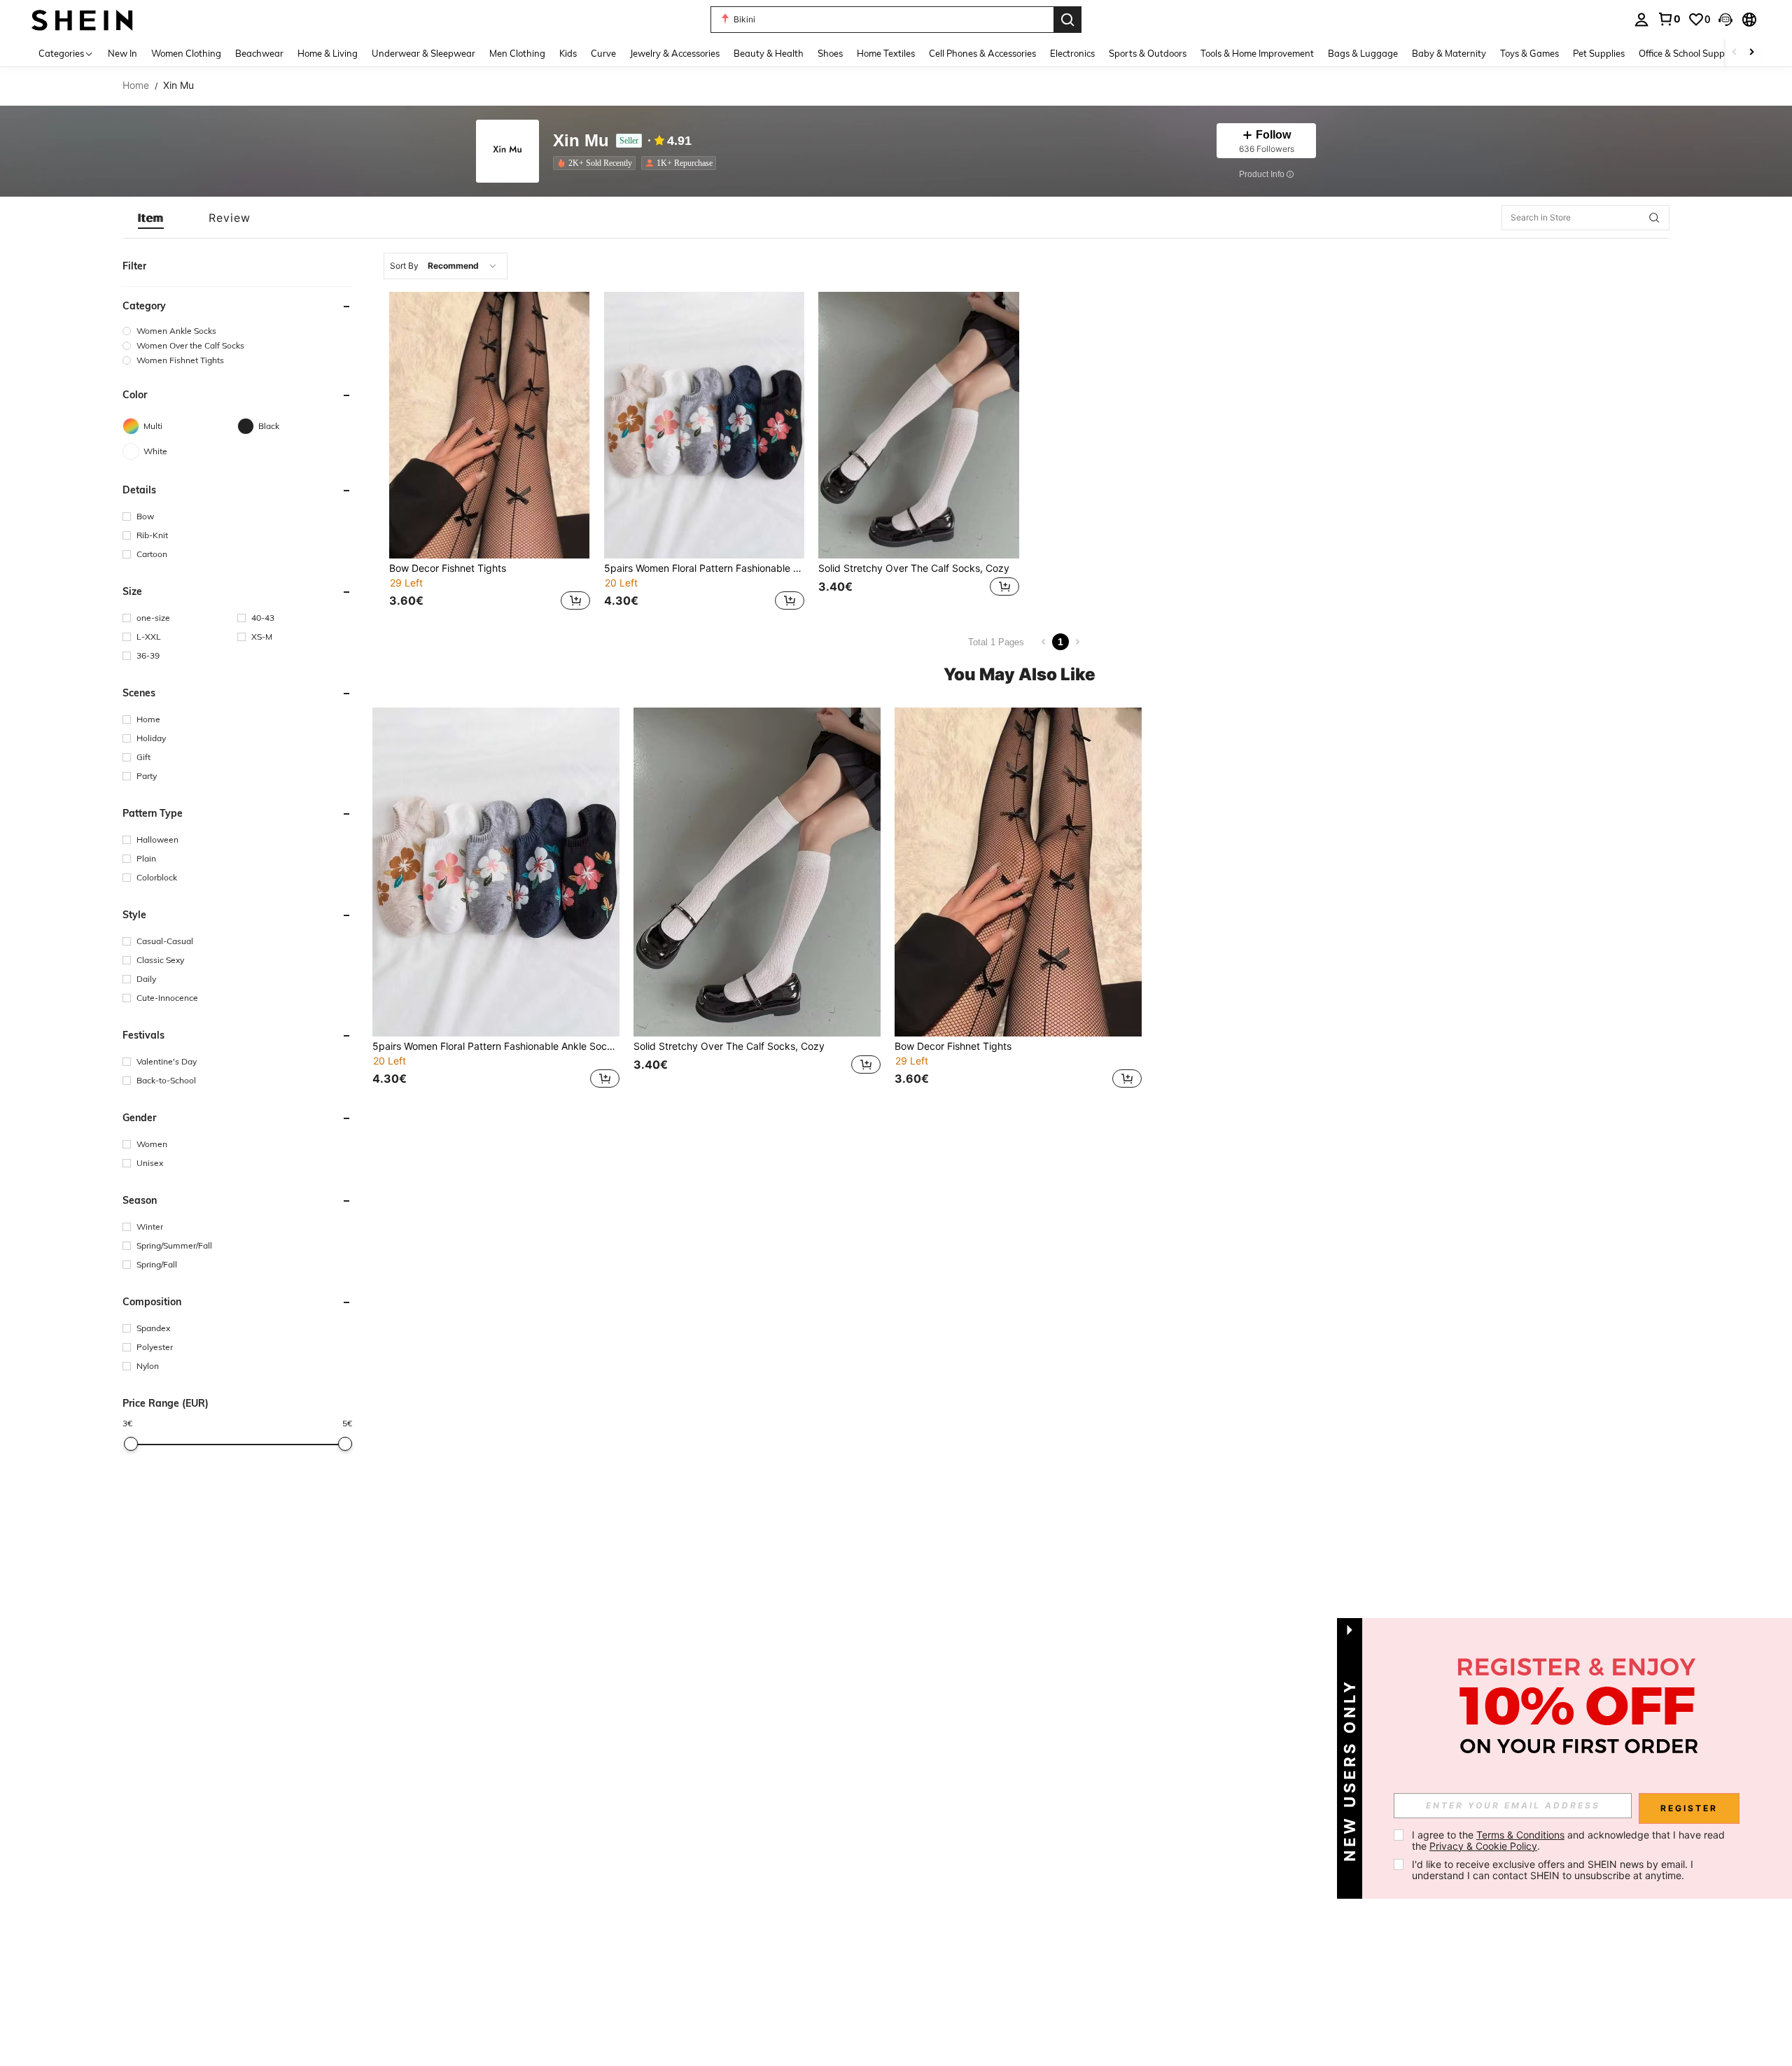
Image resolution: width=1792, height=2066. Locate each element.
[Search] (1067, 20)
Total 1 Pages (996, 642)
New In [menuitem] (122, 53)
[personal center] (1641, 20)
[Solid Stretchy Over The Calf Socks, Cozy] (919, 425)
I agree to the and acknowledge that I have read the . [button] (1570, 1840)
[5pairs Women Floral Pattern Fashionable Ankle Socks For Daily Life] (705, 425)
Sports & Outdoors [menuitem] (1148, 53)
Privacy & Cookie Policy (1483, 1846)
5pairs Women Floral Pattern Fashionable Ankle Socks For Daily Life (705, 568)
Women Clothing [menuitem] (186, 53)
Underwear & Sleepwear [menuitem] (423, 53)
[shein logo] (82, 19)
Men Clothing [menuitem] (517, 53)
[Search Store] (1654, 218)
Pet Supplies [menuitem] (1599, 53)
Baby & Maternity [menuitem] (1449, 53)
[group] (237, 331)
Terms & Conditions (1520, 1835)
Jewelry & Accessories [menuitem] (675, 53)
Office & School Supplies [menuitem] (1688, 53)
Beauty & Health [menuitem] (769, 53)
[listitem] (597, 163)
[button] (1725, 20)
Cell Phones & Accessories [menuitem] (982, 53)
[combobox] (446, 266)
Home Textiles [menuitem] (886, 53)
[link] (1669, 19)
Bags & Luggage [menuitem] (1363, 53)
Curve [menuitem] (603, 53)
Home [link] (136, 85)
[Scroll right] (1751, 53)
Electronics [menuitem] (1072, 53)
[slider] (131, 1444)
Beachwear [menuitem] (259, 53)
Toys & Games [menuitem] (1529, 53)
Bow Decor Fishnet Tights (448, 568)
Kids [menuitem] (568, 53)
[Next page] (1077, 642)
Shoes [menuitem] (830, 53)
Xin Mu (581, 141)
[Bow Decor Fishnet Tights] (490, 425)
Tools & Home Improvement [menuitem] (1257, 53)
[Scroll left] (1735, 53)
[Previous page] (1044, 642)
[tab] (151, 218)
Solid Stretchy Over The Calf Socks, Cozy (914, 568)
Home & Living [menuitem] (328, 53)
